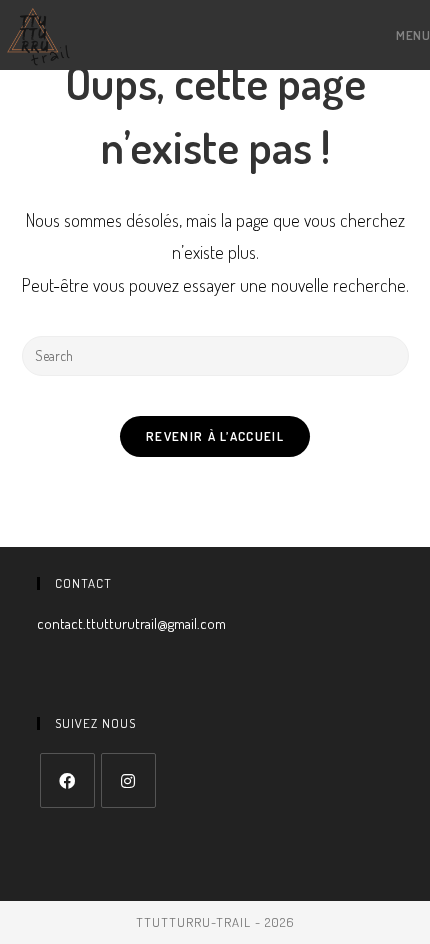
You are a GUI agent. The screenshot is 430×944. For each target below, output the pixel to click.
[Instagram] (128, 780)
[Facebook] (67, 780)
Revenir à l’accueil (215, 436)
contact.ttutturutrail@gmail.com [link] (131, 623)
